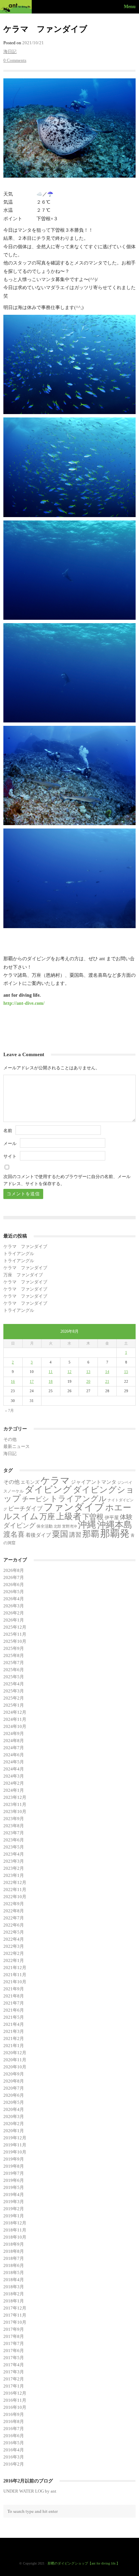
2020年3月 (14, 2116)
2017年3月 (14, 2372)
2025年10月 (15, 1641)
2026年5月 (14, 1592)
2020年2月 (14, 2124)
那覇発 (115, 1533)
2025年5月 (14, 1677)
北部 (57, 1526)
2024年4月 (14, 1769)
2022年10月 (15, 1897)
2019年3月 (14, 2202)
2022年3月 (14, 1946)
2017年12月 (15, 2308)
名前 (8, 1131)
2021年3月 (14, 2031)
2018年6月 (14, 2265)
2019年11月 (15, 2145)
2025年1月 (14, 1705)
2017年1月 (14, 2386)
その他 (10, 1439)
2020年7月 (14, 2088)
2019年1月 (14, 2216)
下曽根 (93, 1517)
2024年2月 (14, 1783)
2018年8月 (14, 2251)
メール (10, 1143)
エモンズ (30, 1482)
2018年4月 (14, 2280)
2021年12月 (15, 1968)
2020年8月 (14, 2081)
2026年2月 (14, 1613)
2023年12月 (15, 1797)
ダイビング (48, 1489)
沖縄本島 (115, 1525)
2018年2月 (14, 2294)
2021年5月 (14, 2017)
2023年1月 (14, 1875)
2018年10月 (15, 2237)
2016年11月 (15, 2400)
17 (32, 1381)
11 (51, 1372)
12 (69, 1372)
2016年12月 (15, 2393)
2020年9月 (14, 2074)
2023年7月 (14, 1833)
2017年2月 (14, 2379)
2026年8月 (14, 1570)
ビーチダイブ (25, 1509)
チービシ (35, 1499)
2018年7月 (14, 2258)
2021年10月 (15, 1982)
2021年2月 (14, 2038)
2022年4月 (14, 1939)
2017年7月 (14, 2343)
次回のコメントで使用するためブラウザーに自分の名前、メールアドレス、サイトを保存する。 (67, 1180)
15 (126, 1372)
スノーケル (13, 1491)
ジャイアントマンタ (94, 1482)
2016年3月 (14, 2457)
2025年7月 (14, 1663)
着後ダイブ (38, 1535)
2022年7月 (14, 1918)
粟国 (60, 1534)
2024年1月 (14, 1790)
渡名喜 (14, 1534)
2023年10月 (15, 1812)
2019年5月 (14, 2187)
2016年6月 (14, 2436)
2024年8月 (14, 1741)
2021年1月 (14, 2046)
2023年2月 (14, 1868)
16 (13, 1381)
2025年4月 (14, 1684)
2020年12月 (15, 2053)
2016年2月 (14, 2464)
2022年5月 (14, 1932)
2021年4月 (14, 2024)
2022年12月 (15, 1882)
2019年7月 (14, 2173)
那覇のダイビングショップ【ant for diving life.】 (84, 2563)
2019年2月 (14, 2209)
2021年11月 (15, 1975)
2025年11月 (15, 1634)
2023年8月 (14, 1826)
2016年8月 (14, 2421)
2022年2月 (14, 1953)
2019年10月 (15, 2152)
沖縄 (87, 1525)
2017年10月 (15, 2322)
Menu (130, 6)
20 (88, 1381)
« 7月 (9, 1410)
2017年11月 (15, 2315)
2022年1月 (14, 1960)
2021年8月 (14, 1996)
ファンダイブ (74, 1507)
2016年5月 (14, 2443)
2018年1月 (14, 2301)
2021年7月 (14, 2003)
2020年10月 (15, 2067)
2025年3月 (14, 1691)
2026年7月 (14, 1577)
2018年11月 (15, 2230)
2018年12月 (15, 2223)
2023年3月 (14, 1861)
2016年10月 (15, 2407)
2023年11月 (15, 1804)
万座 (47, 1516)
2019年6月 (14, 2180)
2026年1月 (14, 1620)
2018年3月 (14, 2287)
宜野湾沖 (69, 1526)
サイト (10, 1156)
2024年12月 (15, 1712)
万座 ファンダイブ (23, 1275)
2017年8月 (14, 2336)
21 (107, 1381)
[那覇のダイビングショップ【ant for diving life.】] (17, 7)
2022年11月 (15, 1890)
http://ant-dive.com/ (24, 1003)
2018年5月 (14, 2273)
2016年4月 (14, 2450)
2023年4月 (14, 1854)
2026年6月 (14, 1585)
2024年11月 (15, 1719)
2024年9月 (14, 1733)
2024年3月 (14, 1776)
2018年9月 (14, 2244)
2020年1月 (14, 2131)
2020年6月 (14, 2095)
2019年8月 (14, 2166)
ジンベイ (125, 1483)
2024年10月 (15, 1726)
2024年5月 (14, 1762)
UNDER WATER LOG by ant (30, 2491)
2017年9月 (14, 2329)
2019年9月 (14, 2159)
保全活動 (45, 1526)
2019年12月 (15, 2138)
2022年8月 (14, 1911)
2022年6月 (14, 1925)
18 (51, 1381)
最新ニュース (17, 1446)
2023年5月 (14, 1847)
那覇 (91, 1534)
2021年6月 (14, 2010)
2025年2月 (14, 1698)
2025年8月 (14, 1655)
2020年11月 (15, 2060)
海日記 (10, 52)
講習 (75, 1535)
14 (107, 1372)
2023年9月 (14, 1819)
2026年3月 (14, 1606)
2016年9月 (14, 2414)
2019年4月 (14, 2195)
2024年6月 (14, 1755)
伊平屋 (112, 1517)
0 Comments (15, 60)
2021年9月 (14, 1989)
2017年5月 (14, 2358)
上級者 (69, 1516)
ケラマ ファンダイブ (25, 1246)
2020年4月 (14, 2109)
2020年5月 (14, 2102)
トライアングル (19, 1254)
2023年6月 (14, 1840)
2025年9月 (14, 1648)
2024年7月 (14, 1748)
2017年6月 (14, 2351)
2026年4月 (14, 1599)
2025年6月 (14, 1670)
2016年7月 (14, 2429)
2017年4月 (14, 2365)
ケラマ (55, 1481)
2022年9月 (14, 1904)
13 (88, 1372)
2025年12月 (15, 1627)
